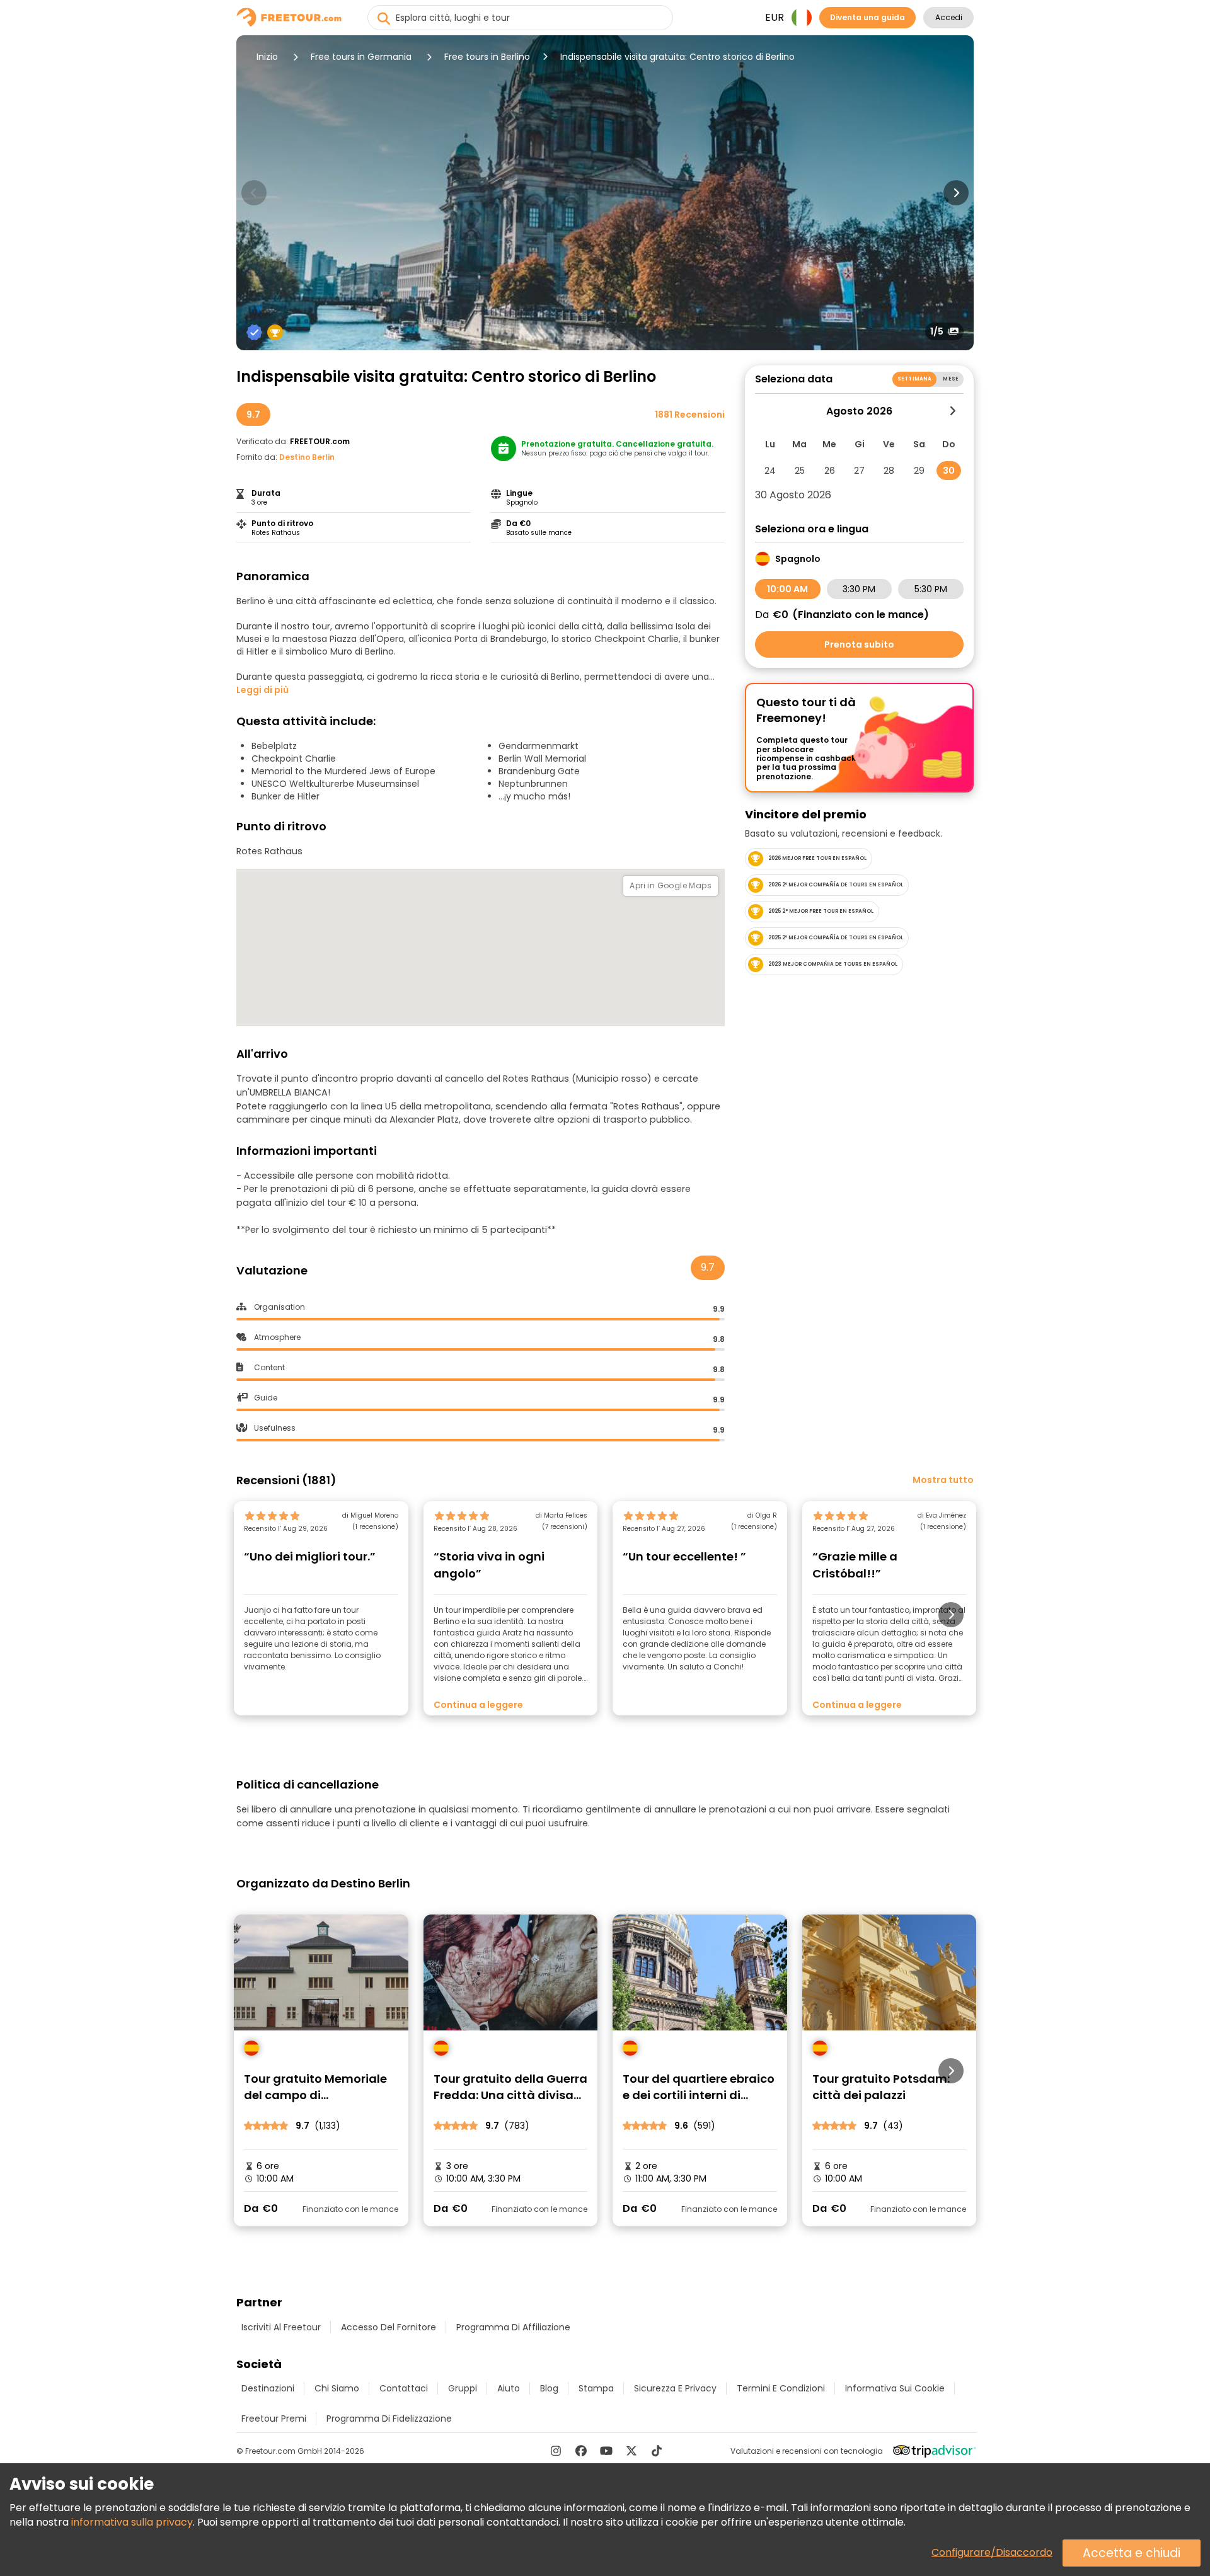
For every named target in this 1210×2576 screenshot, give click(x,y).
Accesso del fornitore (389, 2327)
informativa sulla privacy (132, 2522)
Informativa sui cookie (895, 2388)
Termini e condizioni (781, 2388)
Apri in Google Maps (671, 885)
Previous (254, 193)
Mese (951, 379)
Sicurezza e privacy (675, 2388)
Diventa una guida (867, 17)
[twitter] (631, 2451)
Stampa (596, 2388)
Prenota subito (859, 644)
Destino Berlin (307, 457)
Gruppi (463, 2388)
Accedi (949, 17)
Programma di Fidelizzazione (389, 2419)
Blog (549, 2388)
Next (956, 193)
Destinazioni (268, 2388)
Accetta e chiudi (1132, 2553)
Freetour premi (274, 2419)
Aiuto (509, 2388)
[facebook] (581, 2451)
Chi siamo (337, 2388)
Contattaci (404, 2388)
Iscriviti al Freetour (281, 2327)
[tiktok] (657, 2451)
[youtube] (606, 2451)
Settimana (914, 379)
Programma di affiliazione (513, 2327)
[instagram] (556, 2451)
